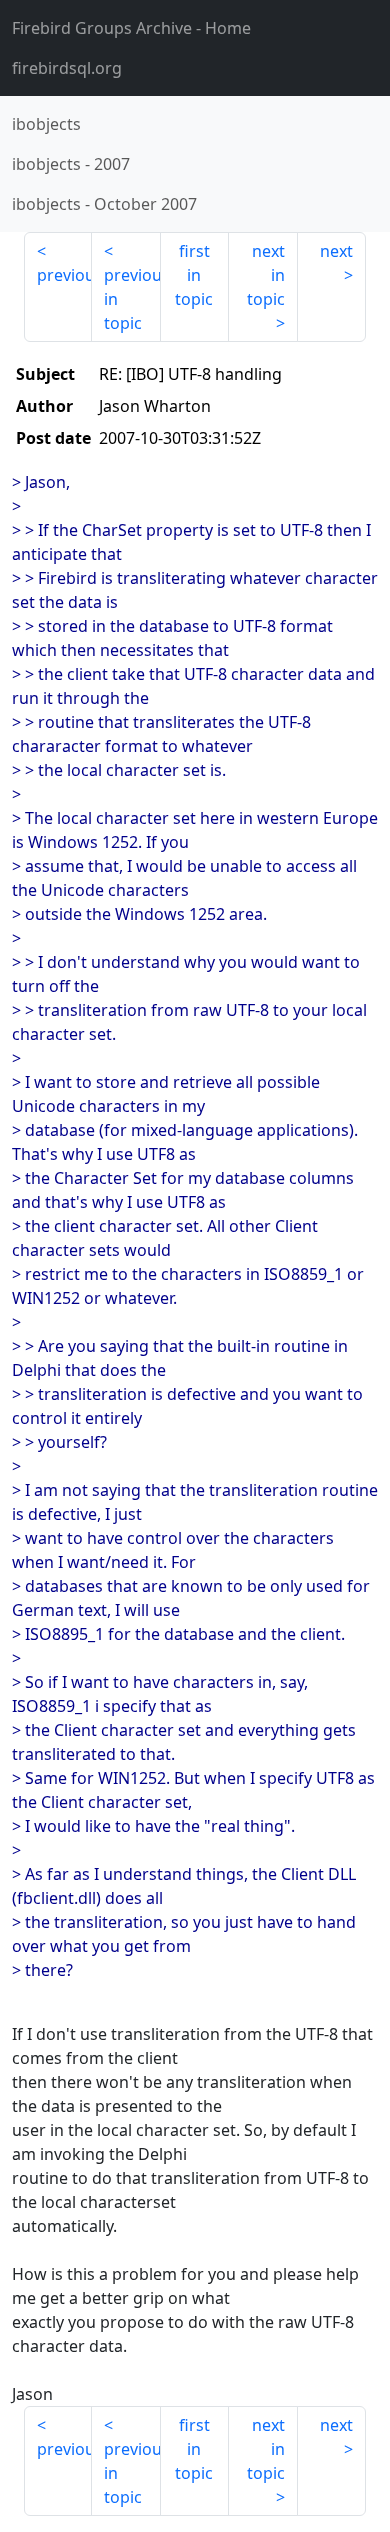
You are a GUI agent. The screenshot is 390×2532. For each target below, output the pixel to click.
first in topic (194, 275)
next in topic (266, 275)
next (336, 251)
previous (64, 275)
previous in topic (132, 299)
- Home (131, 28)
